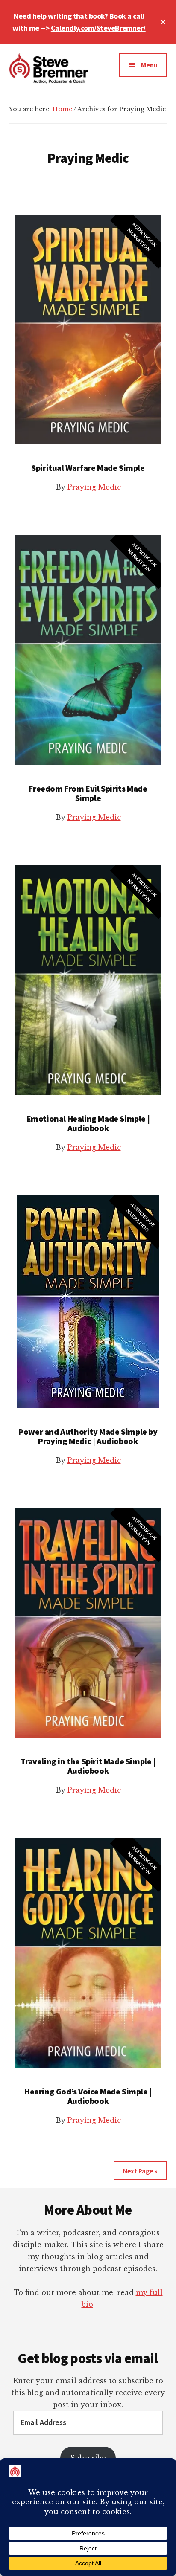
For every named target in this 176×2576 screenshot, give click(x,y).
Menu (149, 65)
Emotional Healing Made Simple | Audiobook (88, 1123)
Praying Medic (94, 487)
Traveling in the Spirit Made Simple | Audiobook (88, 1766)
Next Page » (140, 2171)
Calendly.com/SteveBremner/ (98, 28)
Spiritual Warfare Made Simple (88, 468)
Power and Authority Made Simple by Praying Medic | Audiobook (88, 1436)
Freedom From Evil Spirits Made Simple (88, 793)
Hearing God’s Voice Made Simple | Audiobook (88, 2096)
